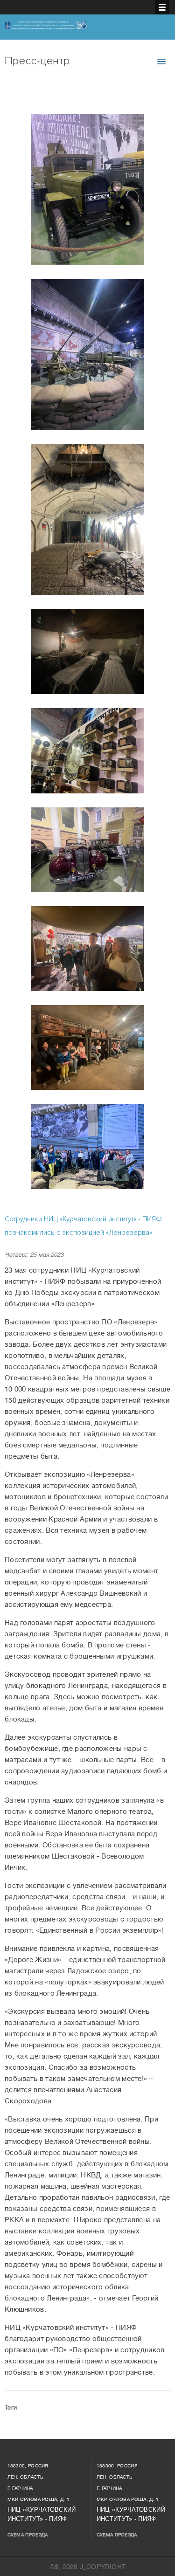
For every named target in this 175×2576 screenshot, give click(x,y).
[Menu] (162, 7)
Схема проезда (28, 2535)
